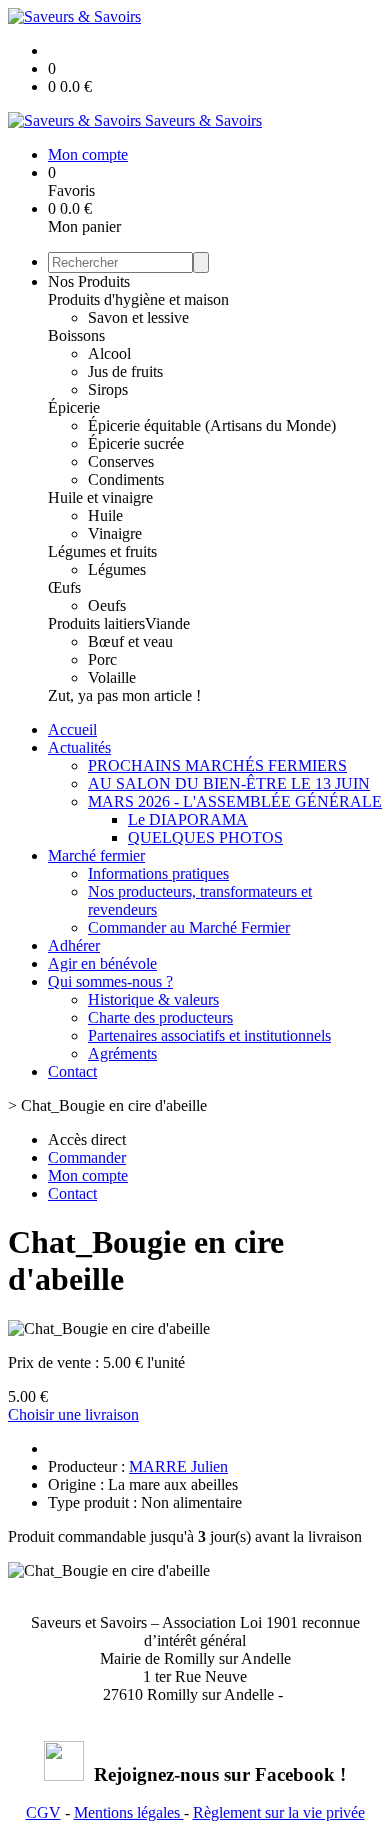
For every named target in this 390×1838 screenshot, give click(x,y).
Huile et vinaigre (100, 497)
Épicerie (74, 407)
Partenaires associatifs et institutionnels (209, 1035)
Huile (105, 515)
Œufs (64, 587)
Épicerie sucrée (136, 443)
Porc (102, 659)
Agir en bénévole (102, 963)
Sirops (108, 389)
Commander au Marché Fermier (189, 927)
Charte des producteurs (160, 1017)
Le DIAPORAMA (188, 819)
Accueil (72, 729)
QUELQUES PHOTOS (205, 837)
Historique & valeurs (153, 999)
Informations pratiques (158, 873)
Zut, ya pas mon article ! (124, 695)
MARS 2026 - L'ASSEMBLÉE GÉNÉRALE (235, 801)
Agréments (122, 1053)
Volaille (112, 677)
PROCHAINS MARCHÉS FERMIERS (217, 765)
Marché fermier (96, 855)
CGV (43, 1812)
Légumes (117, 569)
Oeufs (107, 605)
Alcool (109, 353)
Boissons (76, 335)
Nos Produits (89, 281)
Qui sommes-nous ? (110, 981)
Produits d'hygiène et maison (138, 299)
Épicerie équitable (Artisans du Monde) (212, 425)
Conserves (121, 461)
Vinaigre (115, 533)
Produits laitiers (96, 623)
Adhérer (74, 945)
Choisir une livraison (73, 1414)
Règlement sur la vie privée (279, 1812)
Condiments (126, 479)
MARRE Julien (178, 1466)
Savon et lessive (138, 317)
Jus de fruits (125, 371)
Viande (167, 623)
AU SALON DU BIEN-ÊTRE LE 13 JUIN (229, 783)
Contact (72, 1071)
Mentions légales (129, 1812)
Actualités (79, 747)
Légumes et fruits (102, 551)
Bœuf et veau (130, 641)
